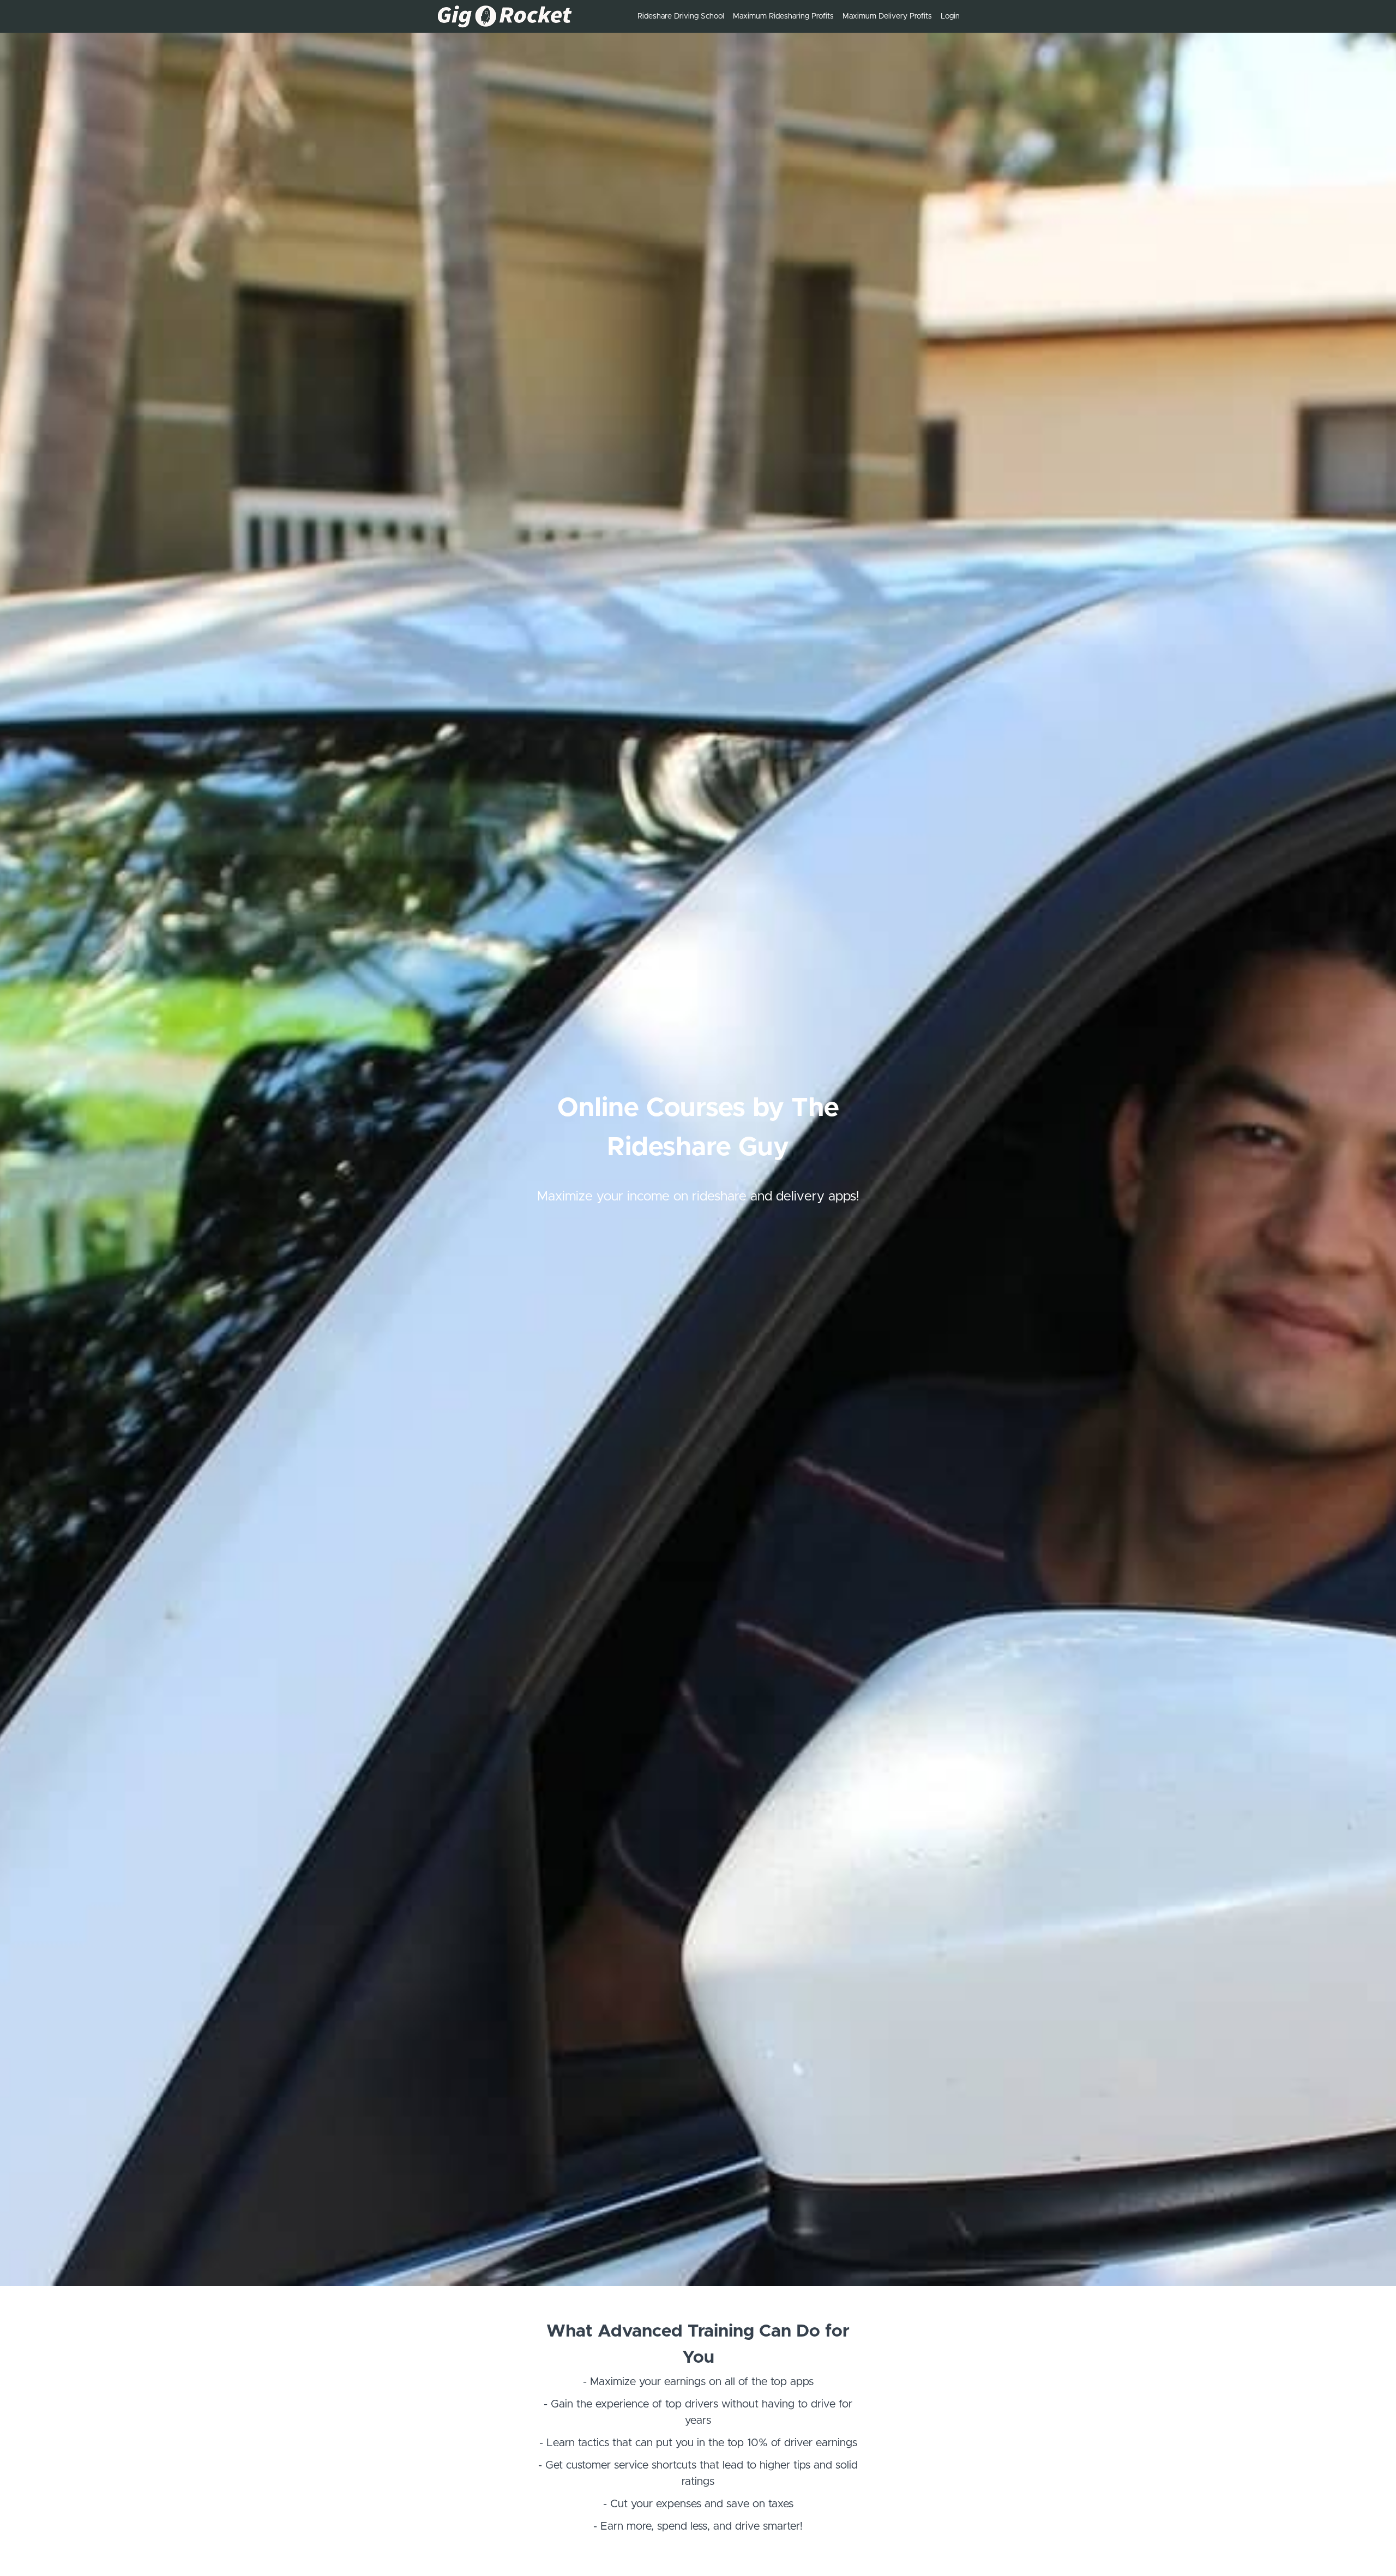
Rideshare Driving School (681, 16)
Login (950, 16)
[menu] (794, 16)
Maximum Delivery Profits (887, 16)
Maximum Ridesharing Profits (783, 16)
